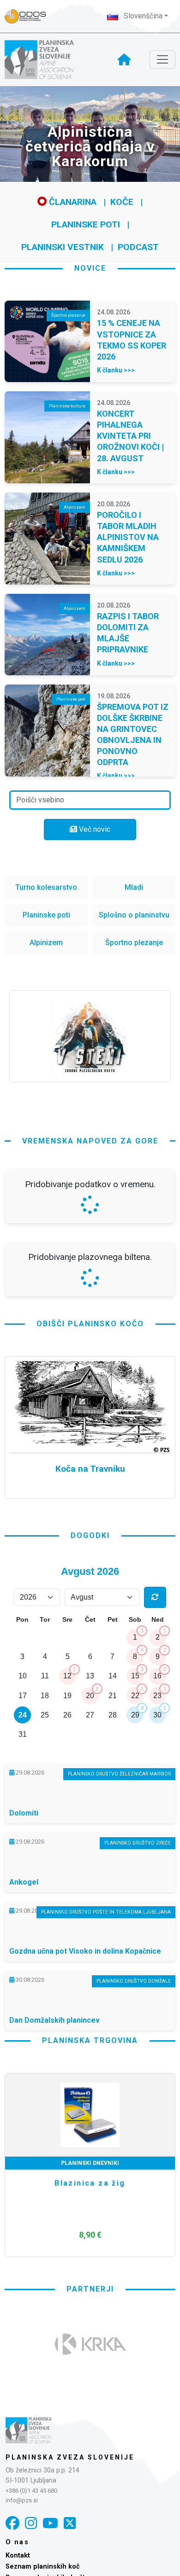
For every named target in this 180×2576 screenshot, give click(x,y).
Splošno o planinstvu (134, 915)
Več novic (94, 829)
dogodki (90, 1779)
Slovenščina (142, 16)
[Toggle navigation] (162, 59)
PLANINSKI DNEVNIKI (90, 2407)
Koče (122, 202)
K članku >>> (116, 370)
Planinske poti (86, 224)
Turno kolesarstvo (46, 887)
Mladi (134, 887)
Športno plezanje (134, 943)
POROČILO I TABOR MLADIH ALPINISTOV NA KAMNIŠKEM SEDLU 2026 (128, 537)
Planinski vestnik (63, 247)
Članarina (72, 202)
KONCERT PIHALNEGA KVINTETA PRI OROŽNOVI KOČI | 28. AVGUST (130, 436)
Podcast (138, 247)
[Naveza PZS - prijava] (30, 16)
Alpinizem (46, 943)
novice (90, 268)
